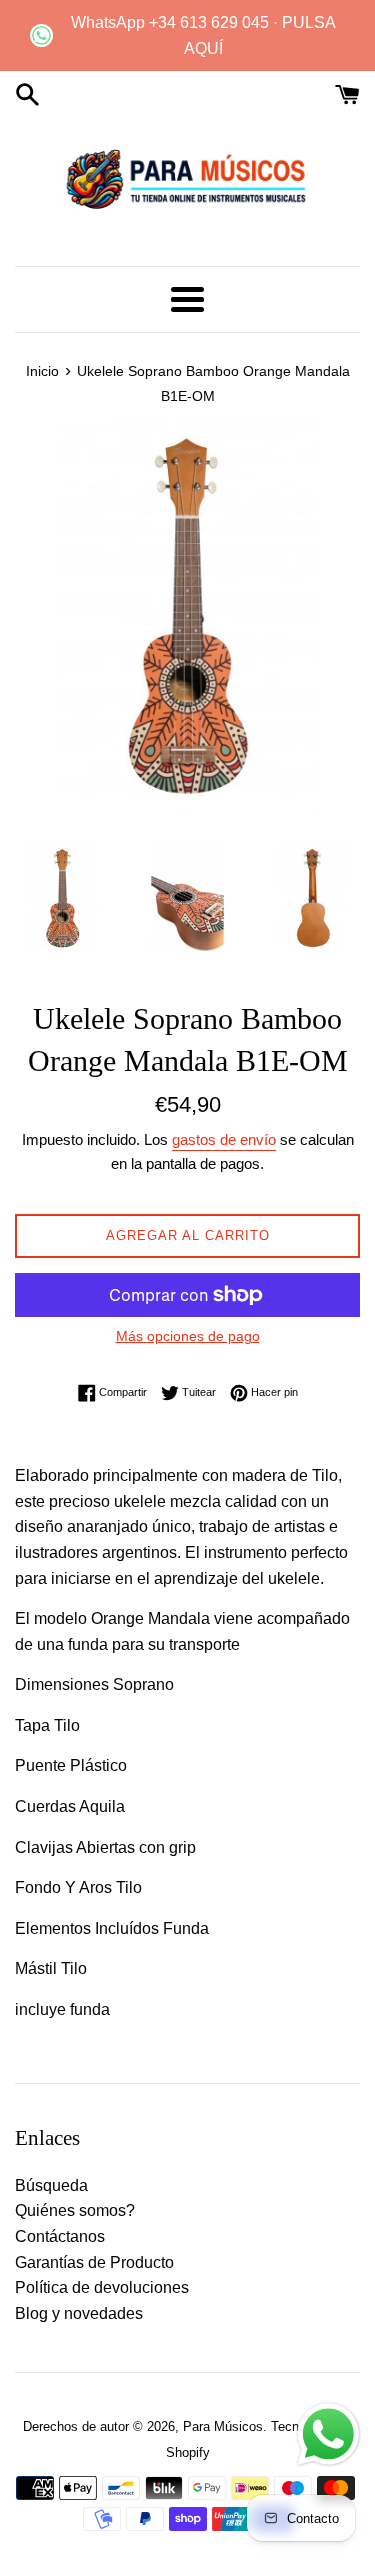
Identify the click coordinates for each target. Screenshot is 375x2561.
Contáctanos (60, 2236)
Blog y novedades (79, 2313)
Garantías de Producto (94, 2262)
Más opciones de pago (188, 1336)
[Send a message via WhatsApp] (328, 2434)
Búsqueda (51, 2185)
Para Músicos (223, 2426)
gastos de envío (224, 1139)
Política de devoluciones (102, 2287)
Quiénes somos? (75, 2210)
